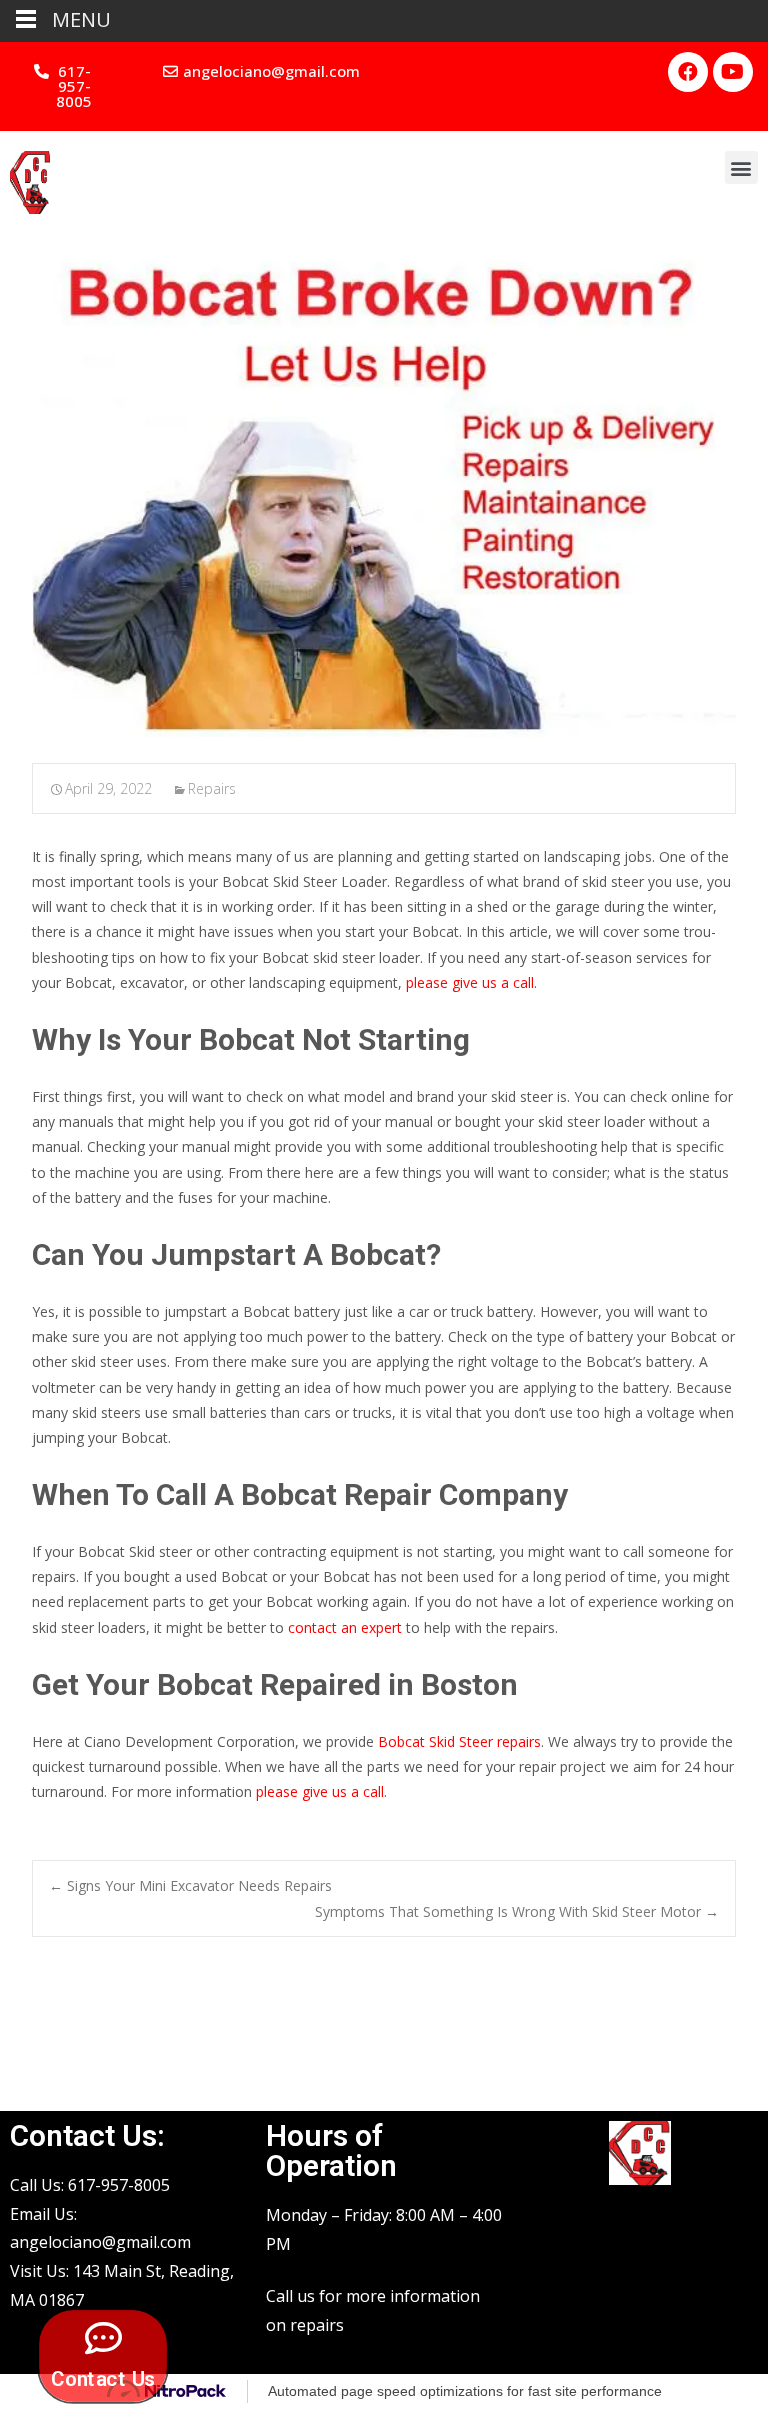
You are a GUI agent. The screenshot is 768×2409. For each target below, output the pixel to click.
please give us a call (470, 982)
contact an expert (345, 1627)
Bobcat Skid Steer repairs (459, 1741)
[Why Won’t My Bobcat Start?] (384, 489)
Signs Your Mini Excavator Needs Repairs (190, 1885)
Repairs (212, 788)
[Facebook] (688, 72)
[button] (64, 86)
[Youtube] (733, 72)
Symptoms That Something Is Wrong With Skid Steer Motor (517, 1911)
